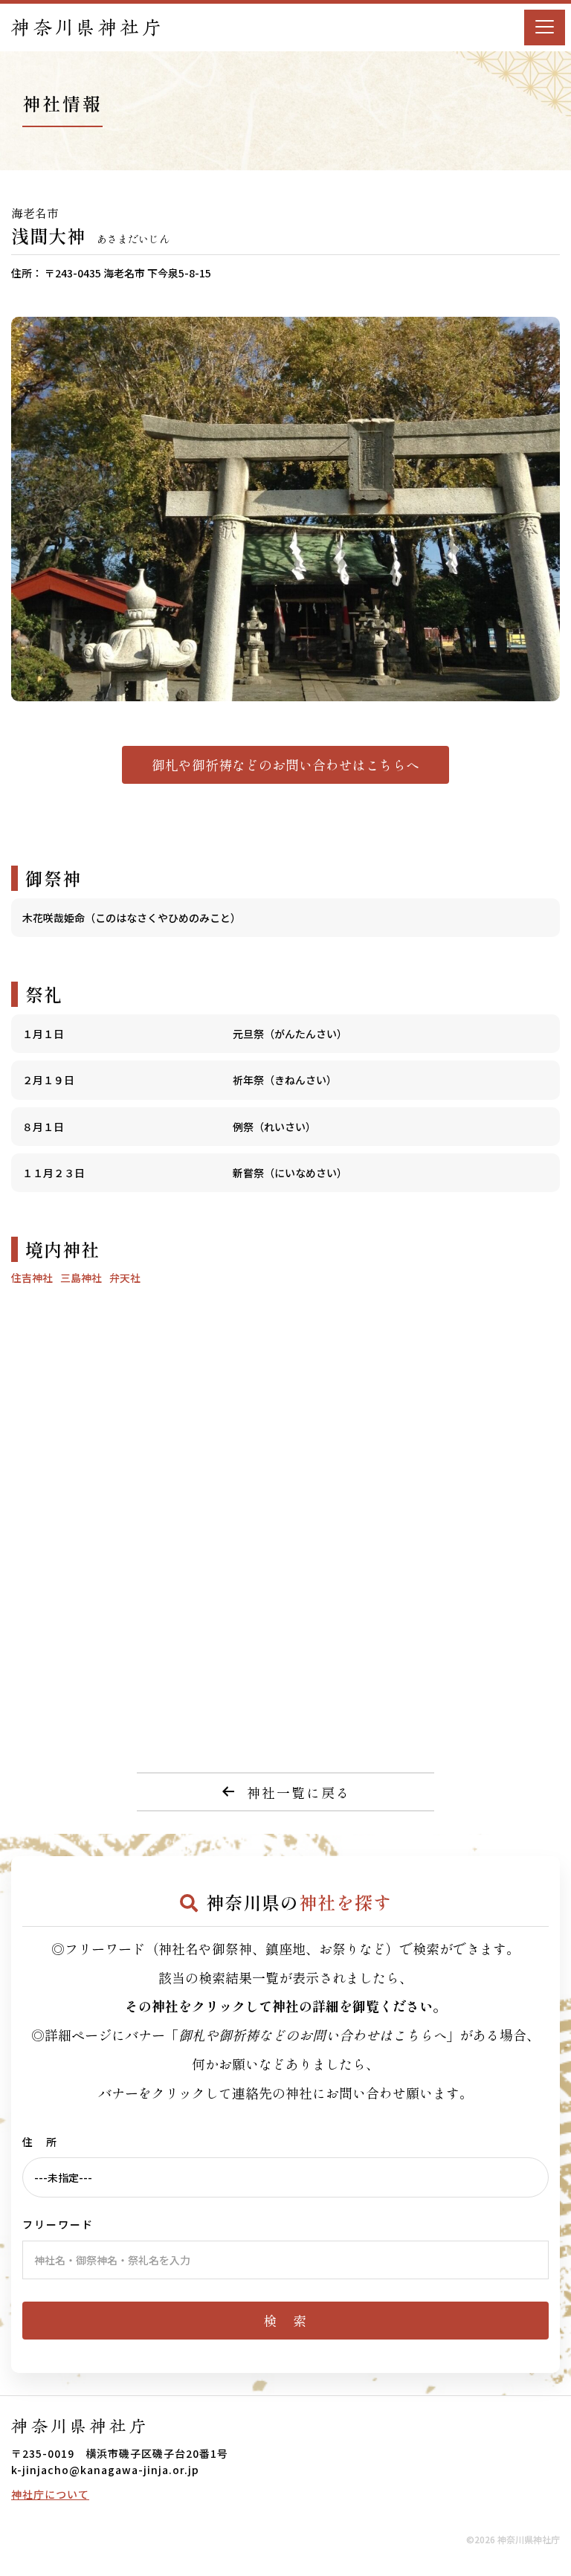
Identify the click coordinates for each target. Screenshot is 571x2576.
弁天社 (125, 1278)
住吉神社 (32, 1278)
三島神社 (81, 1278)
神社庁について (50, 2494)
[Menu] (545, 28)
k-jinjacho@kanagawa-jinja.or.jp (105, 2470)
